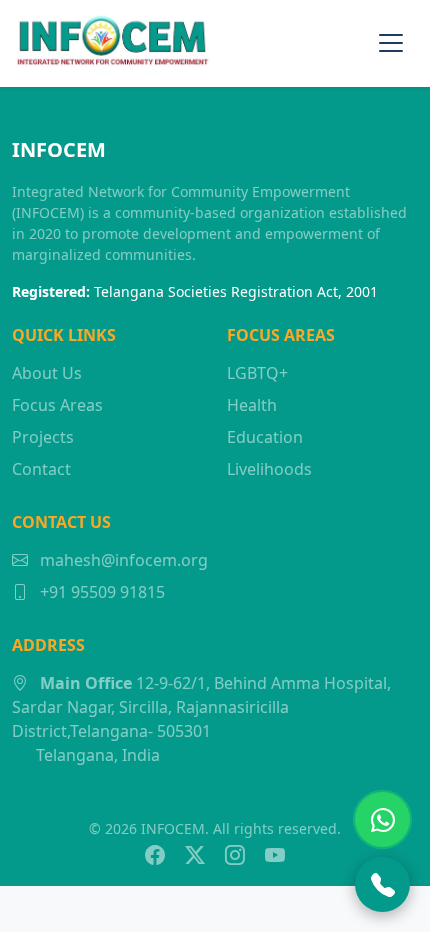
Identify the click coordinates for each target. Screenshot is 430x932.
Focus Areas (57, 405)
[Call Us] (382, 884)
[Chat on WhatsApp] (382, 819)
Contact (41, 469)
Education (265, 437)
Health (252, 405)
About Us (47, 373)
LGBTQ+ (257, 373)
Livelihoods (269, 469)
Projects (43, 437)
